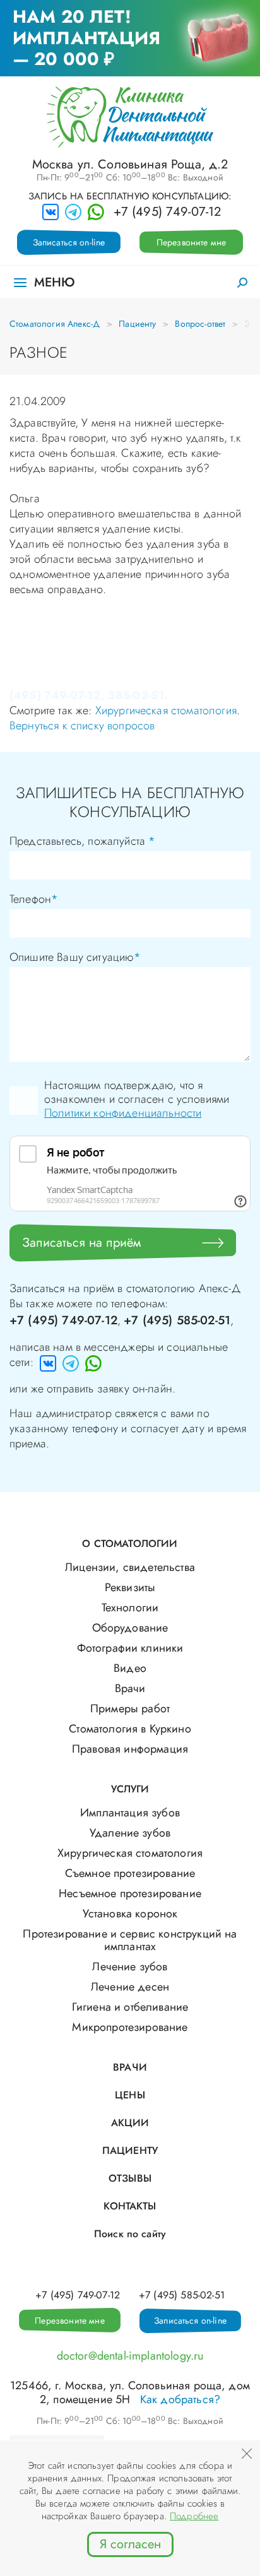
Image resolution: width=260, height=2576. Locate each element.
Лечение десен (130, 1987)
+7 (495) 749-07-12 (168, 212)
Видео (130, 1668)
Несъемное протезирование (130, 1893)
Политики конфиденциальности (123, 1113)
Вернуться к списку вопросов (82, 726)
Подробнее (194, 2516)
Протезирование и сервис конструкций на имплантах (130, 1940)
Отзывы (130, 2178)
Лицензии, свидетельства (130, 1567)
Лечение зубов (130, 1967)
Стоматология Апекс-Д (55, 324)
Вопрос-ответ (200, 324)
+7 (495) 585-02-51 (177, 1320)
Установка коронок (130, 1914)
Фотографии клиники (130, 1648)
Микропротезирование (130, 2027)
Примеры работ (130, 1709)
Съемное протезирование (130, 1873)
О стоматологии (130, 1544)
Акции (130, 2123)
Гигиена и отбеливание (130, 2007)
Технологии (130, 1608)
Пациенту (137, 324)
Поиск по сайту (130, 2234)
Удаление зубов (130, 1833)
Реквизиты (130, 1587)
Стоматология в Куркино (130, 1729)
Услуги (130, 1789)
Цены (130, 2095)
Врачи (130, 1688)
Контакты (130, 2206)
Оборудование (130, 1628)
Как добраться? (180, 2399)
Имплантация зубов (130, 1813)
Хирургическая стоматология (166, 710)
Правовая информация (130, 1749)
